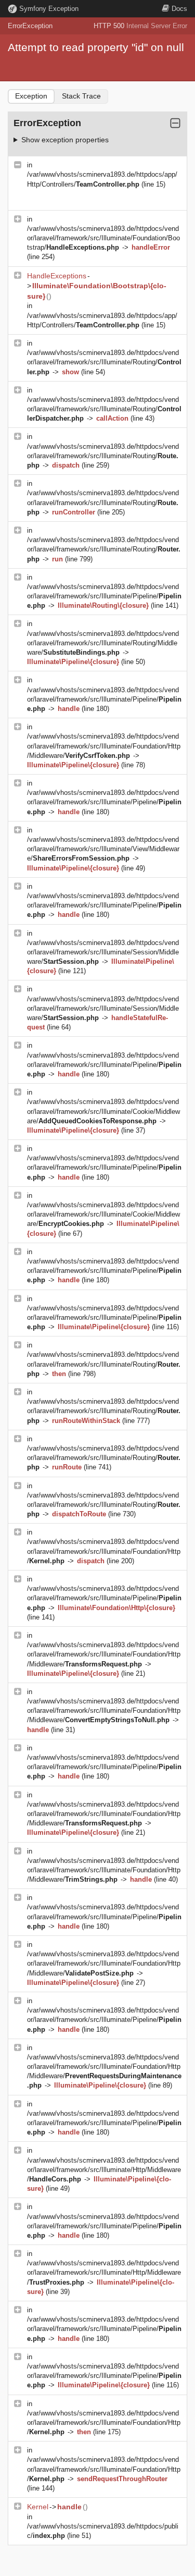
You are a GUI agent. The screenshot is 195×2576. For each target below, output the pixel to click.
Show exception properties (65, 140)
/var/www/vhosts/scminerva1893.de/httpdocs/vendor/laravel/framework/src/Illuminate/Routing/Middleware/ (103, 643)
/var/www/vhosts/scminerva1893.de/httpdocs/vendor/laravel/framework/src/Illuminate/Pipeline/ (104, 596)
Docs (179, 9)
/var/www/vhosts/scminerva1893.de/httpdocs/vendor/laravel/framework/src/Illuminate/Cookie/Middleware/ (103, 1111)
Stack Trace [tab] (81, 96)
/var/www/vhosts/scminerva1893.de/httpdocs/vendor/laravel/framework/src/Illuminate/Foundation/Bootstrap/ (103, 238)
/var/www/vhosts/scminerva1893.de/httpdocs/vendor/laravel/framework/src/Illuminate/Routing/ (104, 362)
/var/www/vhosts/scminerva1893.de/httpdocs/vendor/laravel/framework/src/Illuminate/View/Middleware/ (103, 849)
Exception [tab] (31, 96)
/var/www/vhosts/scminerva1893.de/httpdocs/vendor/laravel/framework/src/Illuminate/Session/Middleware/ (103, 952)
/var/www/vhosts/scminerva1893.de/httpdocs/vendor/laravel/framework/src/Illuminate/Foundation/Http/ (104, 1551)
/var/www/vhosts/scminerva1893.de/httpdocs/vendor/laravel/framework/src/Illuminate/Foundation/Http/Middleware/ (104, 746)
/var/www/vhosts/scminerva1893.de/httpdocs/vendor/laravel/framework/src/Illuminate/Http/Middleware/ (104, 2170)
